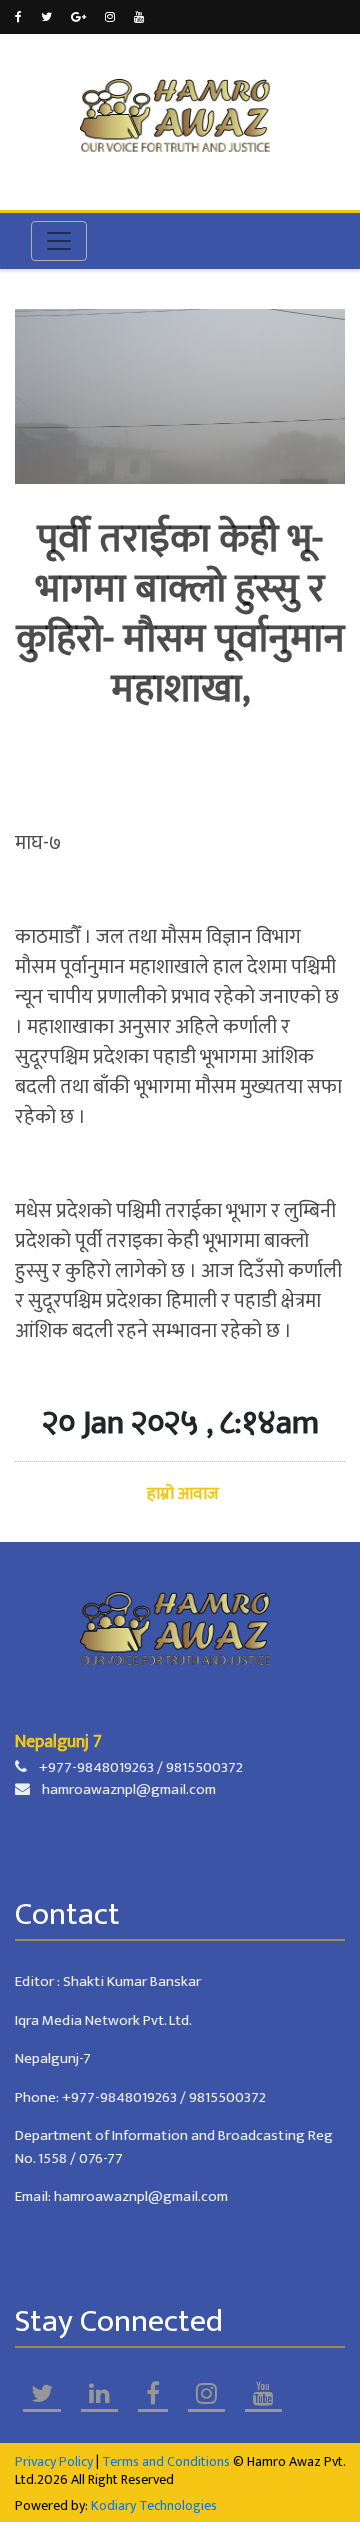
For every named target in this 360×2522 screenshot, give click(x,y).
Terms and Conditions (166, 2461)
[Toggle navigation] (59, 241)
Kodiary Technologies (154, 2505)
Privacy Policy (54, 2461)
